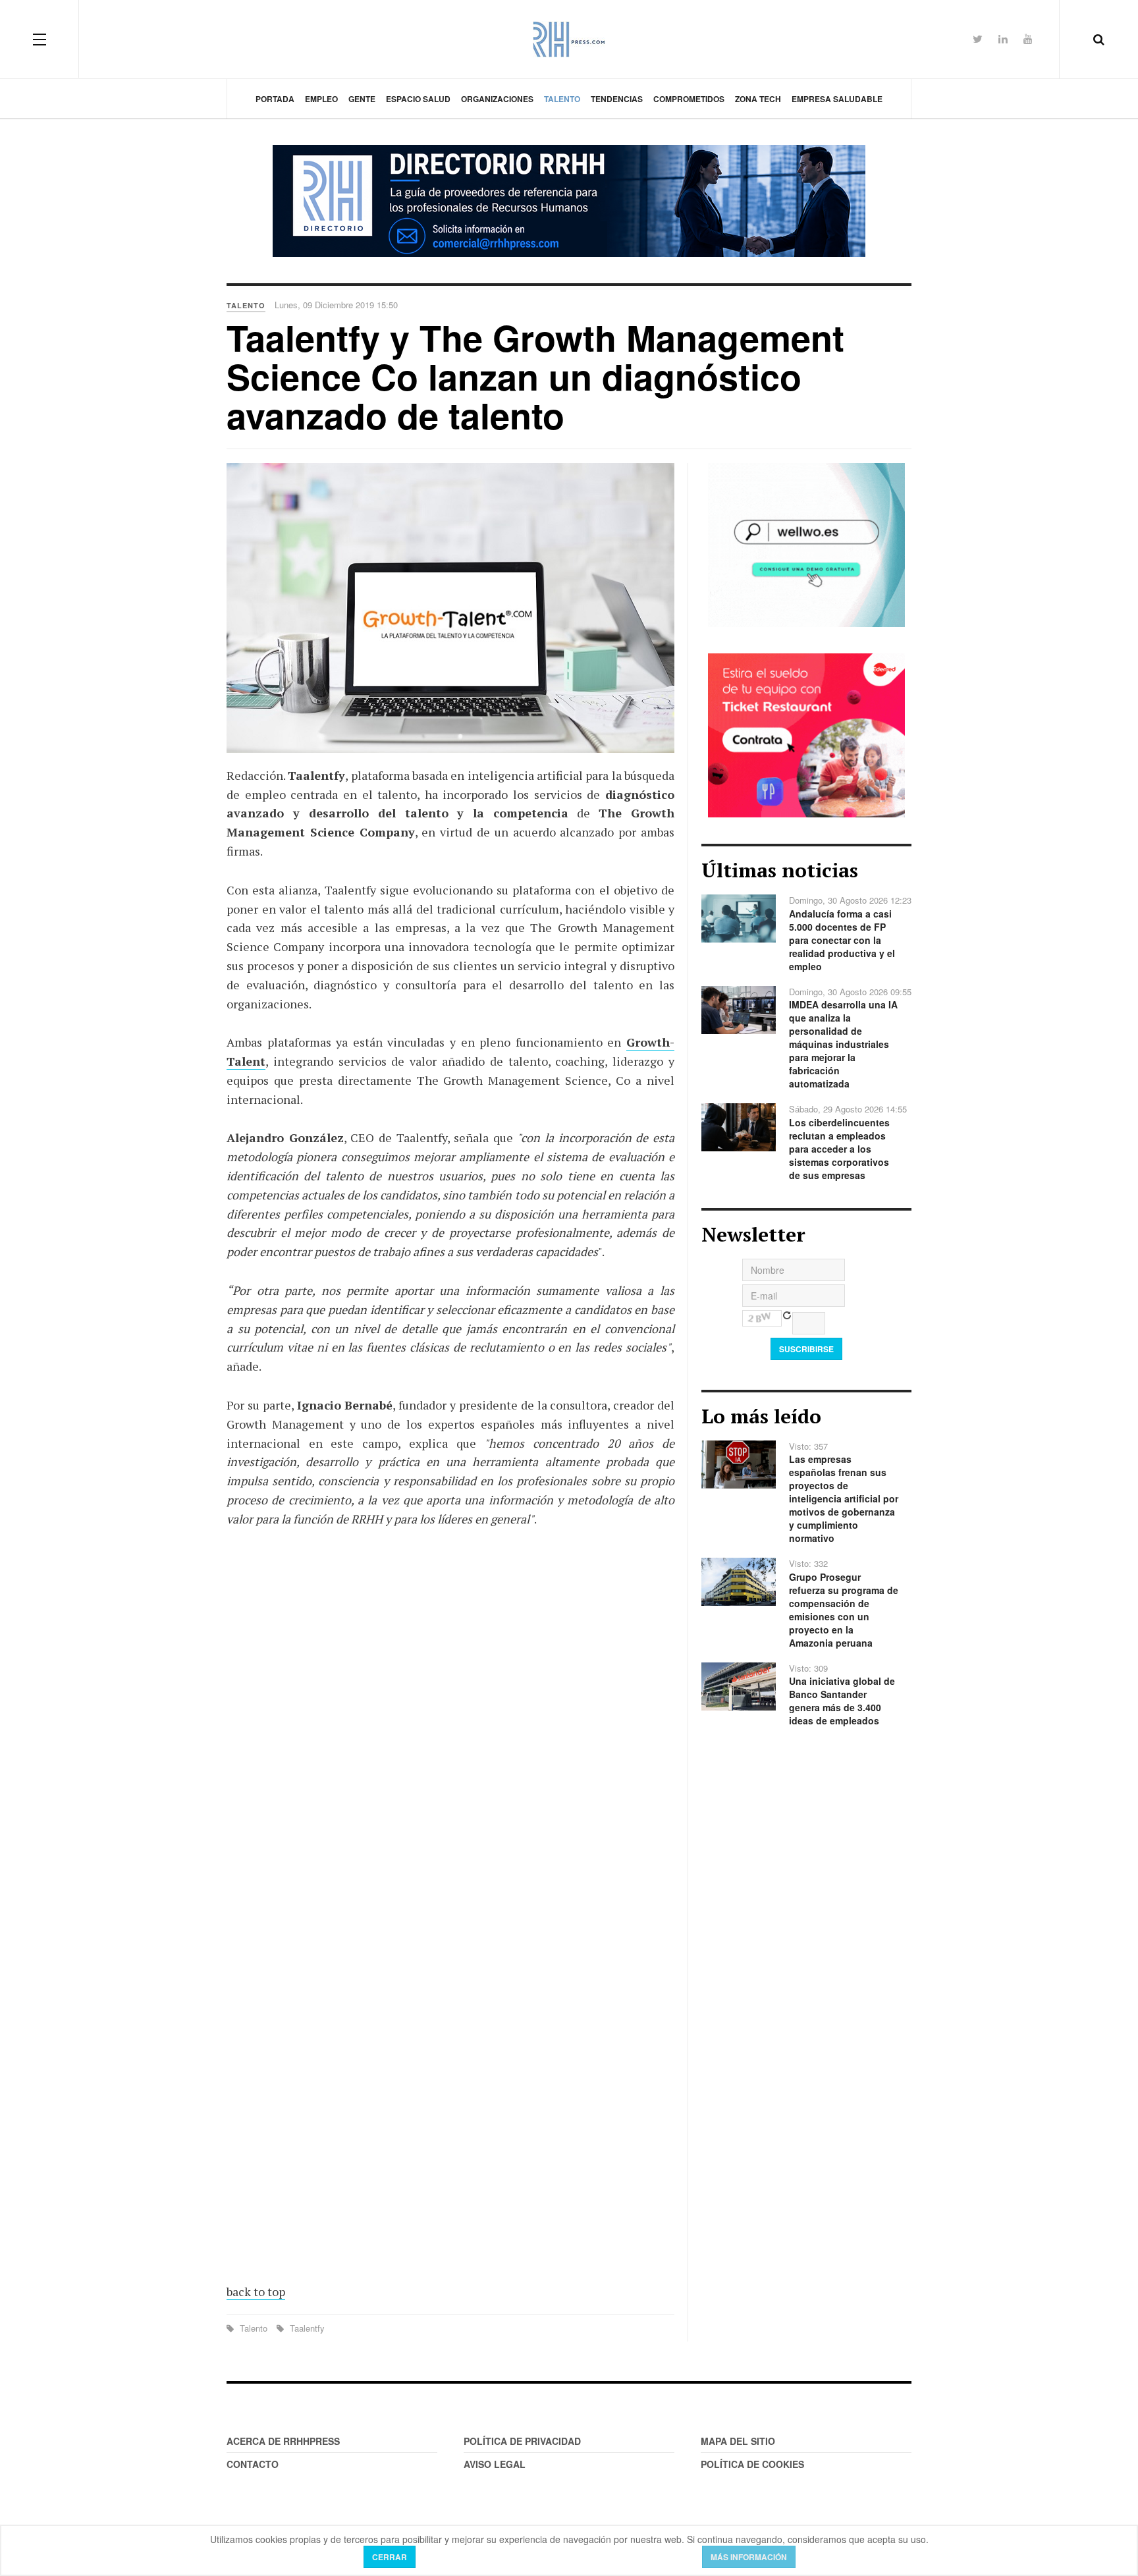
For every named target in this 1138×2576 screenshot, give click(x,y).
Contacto (253, 2464)
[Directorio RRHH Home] (569, 201)
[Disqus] (450, 1732)
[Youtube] (1028, 39)
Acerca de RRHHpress (283, 2441)
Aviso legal (495, 2464)
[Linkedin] (1003, 39)
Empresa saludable (837, 99)
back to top (256, 2291)
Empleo (321, 99)
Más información (749, 2557)
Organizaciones (497, 99)
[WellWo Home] (806, 543)
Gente (362, 99)
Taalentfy (306, 2328)
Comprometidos (689, 99)
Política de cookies (752, 2464)
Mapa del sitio (738, 2441)
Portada (275, 99)
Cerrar (390, 2557)
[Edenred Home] (806, 734)
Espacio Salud (418, 99)
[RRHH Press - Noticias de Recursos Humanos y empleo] (569, 39)
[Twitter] (978, 39)
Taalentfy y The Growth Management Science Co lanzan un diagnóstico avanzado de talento (535, 376)
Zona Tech (758, 99)
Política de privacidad (522, 2441)
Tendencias (617, 99)
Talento (562, 99)
